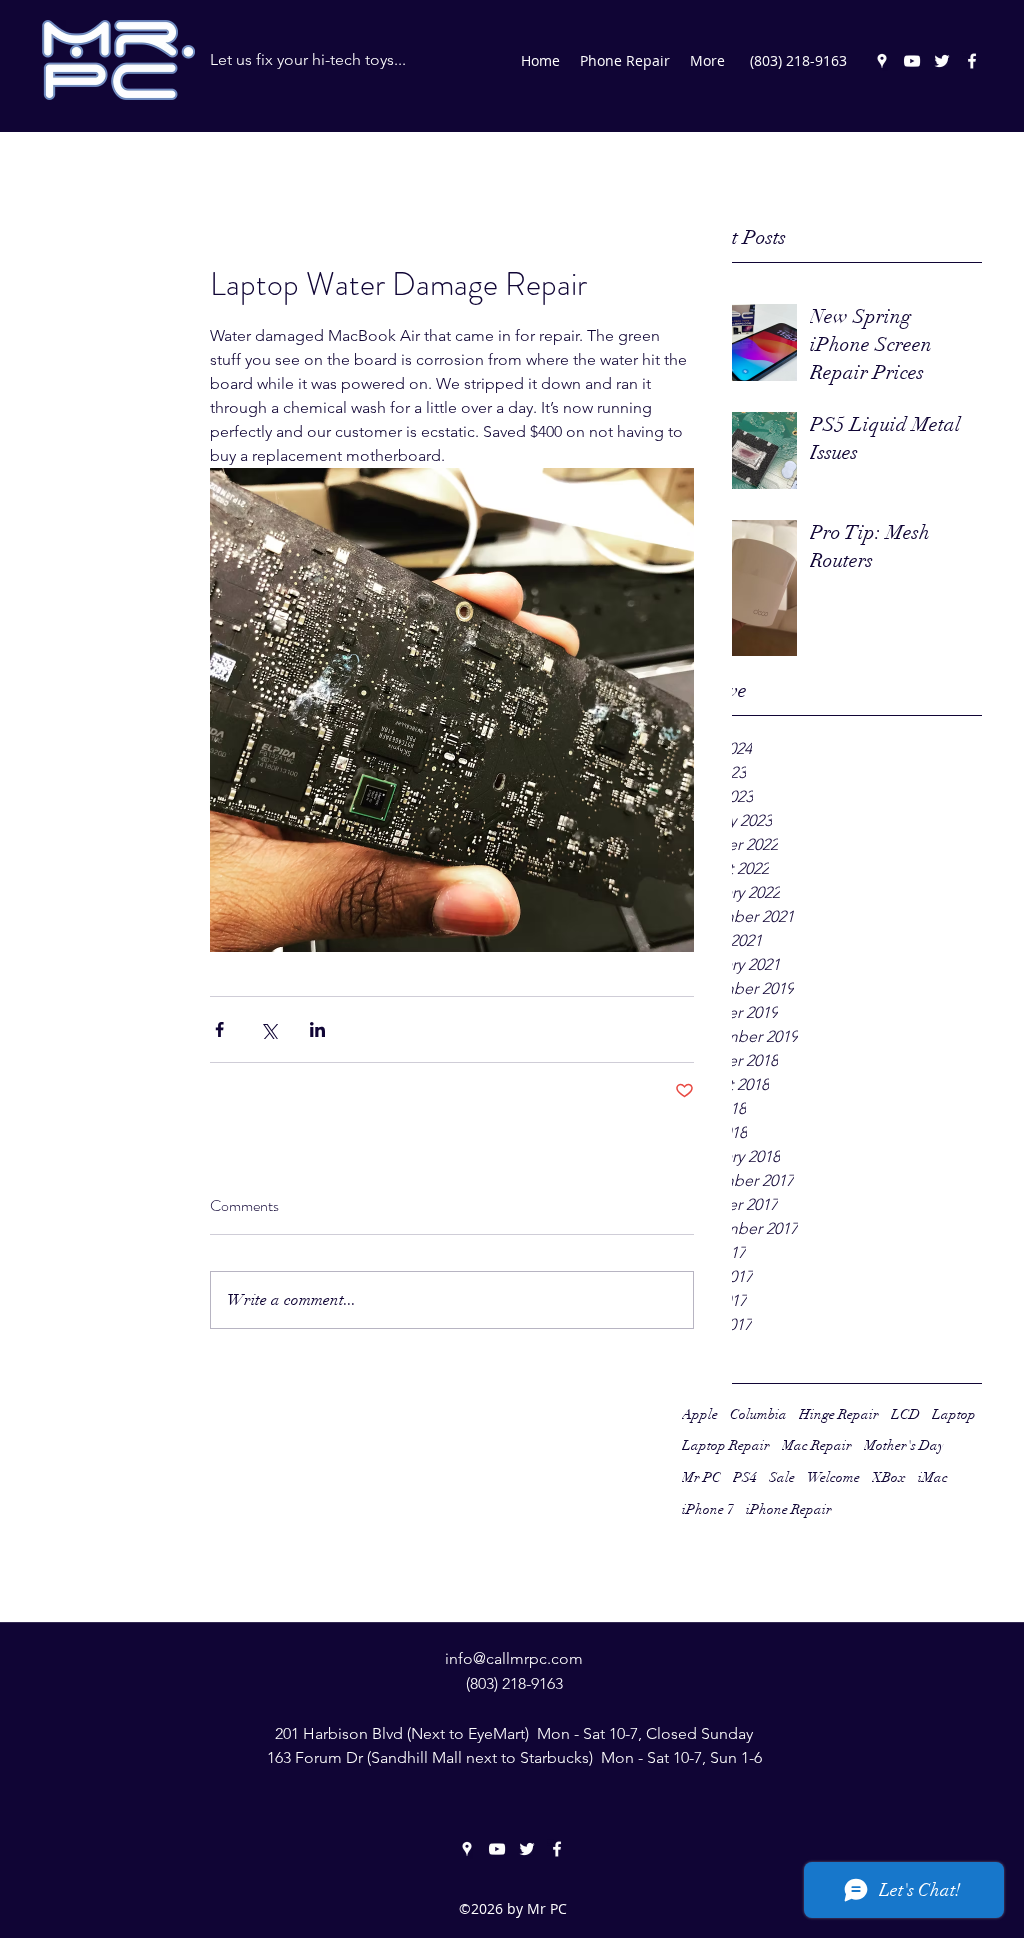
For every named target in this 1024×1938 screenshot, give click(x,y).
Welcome (833, 1477)
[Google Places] (882, 61)
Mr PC (701, 1477)
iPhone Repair (789, 1509)
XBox (889, 1477)
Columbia (758, 1414)
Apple (700, 1414)
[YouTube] (912, 61)
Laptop (954, 1414)
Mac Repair (817, 1445)
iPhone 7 (708, 1509)
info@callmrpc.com (514, 1658)
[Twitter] (942, 61)
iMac (933, 1477)
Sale (782, 1477)
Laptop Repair (726, 1445)
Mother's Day (904, 1445)
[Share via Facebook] (219, 1029)
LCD (905, 1414)
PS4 (745, 1477)
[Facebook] (972, 61)
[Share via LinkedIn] (317, 1029)
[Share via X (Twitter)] (268, 1029)
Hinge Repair (839, 1414)
